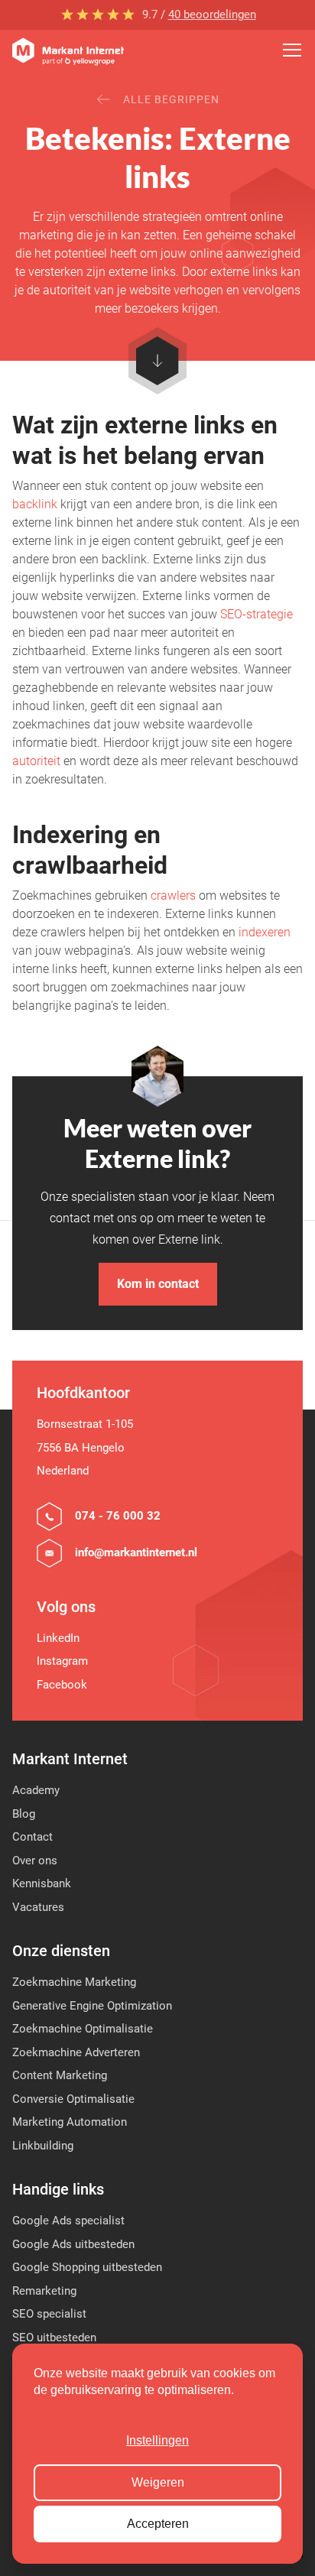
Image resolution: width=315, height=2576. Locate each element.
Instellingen (157, 2440)
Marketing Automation (70, 2122)
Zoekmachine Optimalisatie (83, 2029)
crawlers (173, 895)
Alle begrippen (171, 99)
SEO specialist (49, 2314)
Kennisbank (42, 1883)
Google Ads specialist (68, 2221)
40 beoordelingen (212, 15)
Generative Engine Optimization (92, 2006)
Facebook (62, 1685)
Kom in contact (158, 1284)
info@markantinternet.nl (136, 1552)
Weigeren (158, 2482)
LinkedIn (58, 1638)
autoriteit (36, 761)
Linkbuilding (43, 2146)
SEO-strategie (257, 614)
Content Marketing (60, 2075)
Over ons (35, 1861)
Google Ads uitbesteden (73, 2244)
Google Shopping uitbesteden (87, 2267)
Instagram (62, 1661)
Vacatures (38, 1907)
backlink (35, 504)
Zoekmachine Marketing (74, 1982)
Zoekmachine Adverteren (76, 2052)
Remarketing (44, 2291)
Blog (24, 1814)
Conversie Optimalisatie (73, 2099)
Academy (36, 1790)
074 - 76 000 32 (118, 1516)
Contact (32, 1837)
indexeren (265, 932)
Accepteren (158, 2524)
